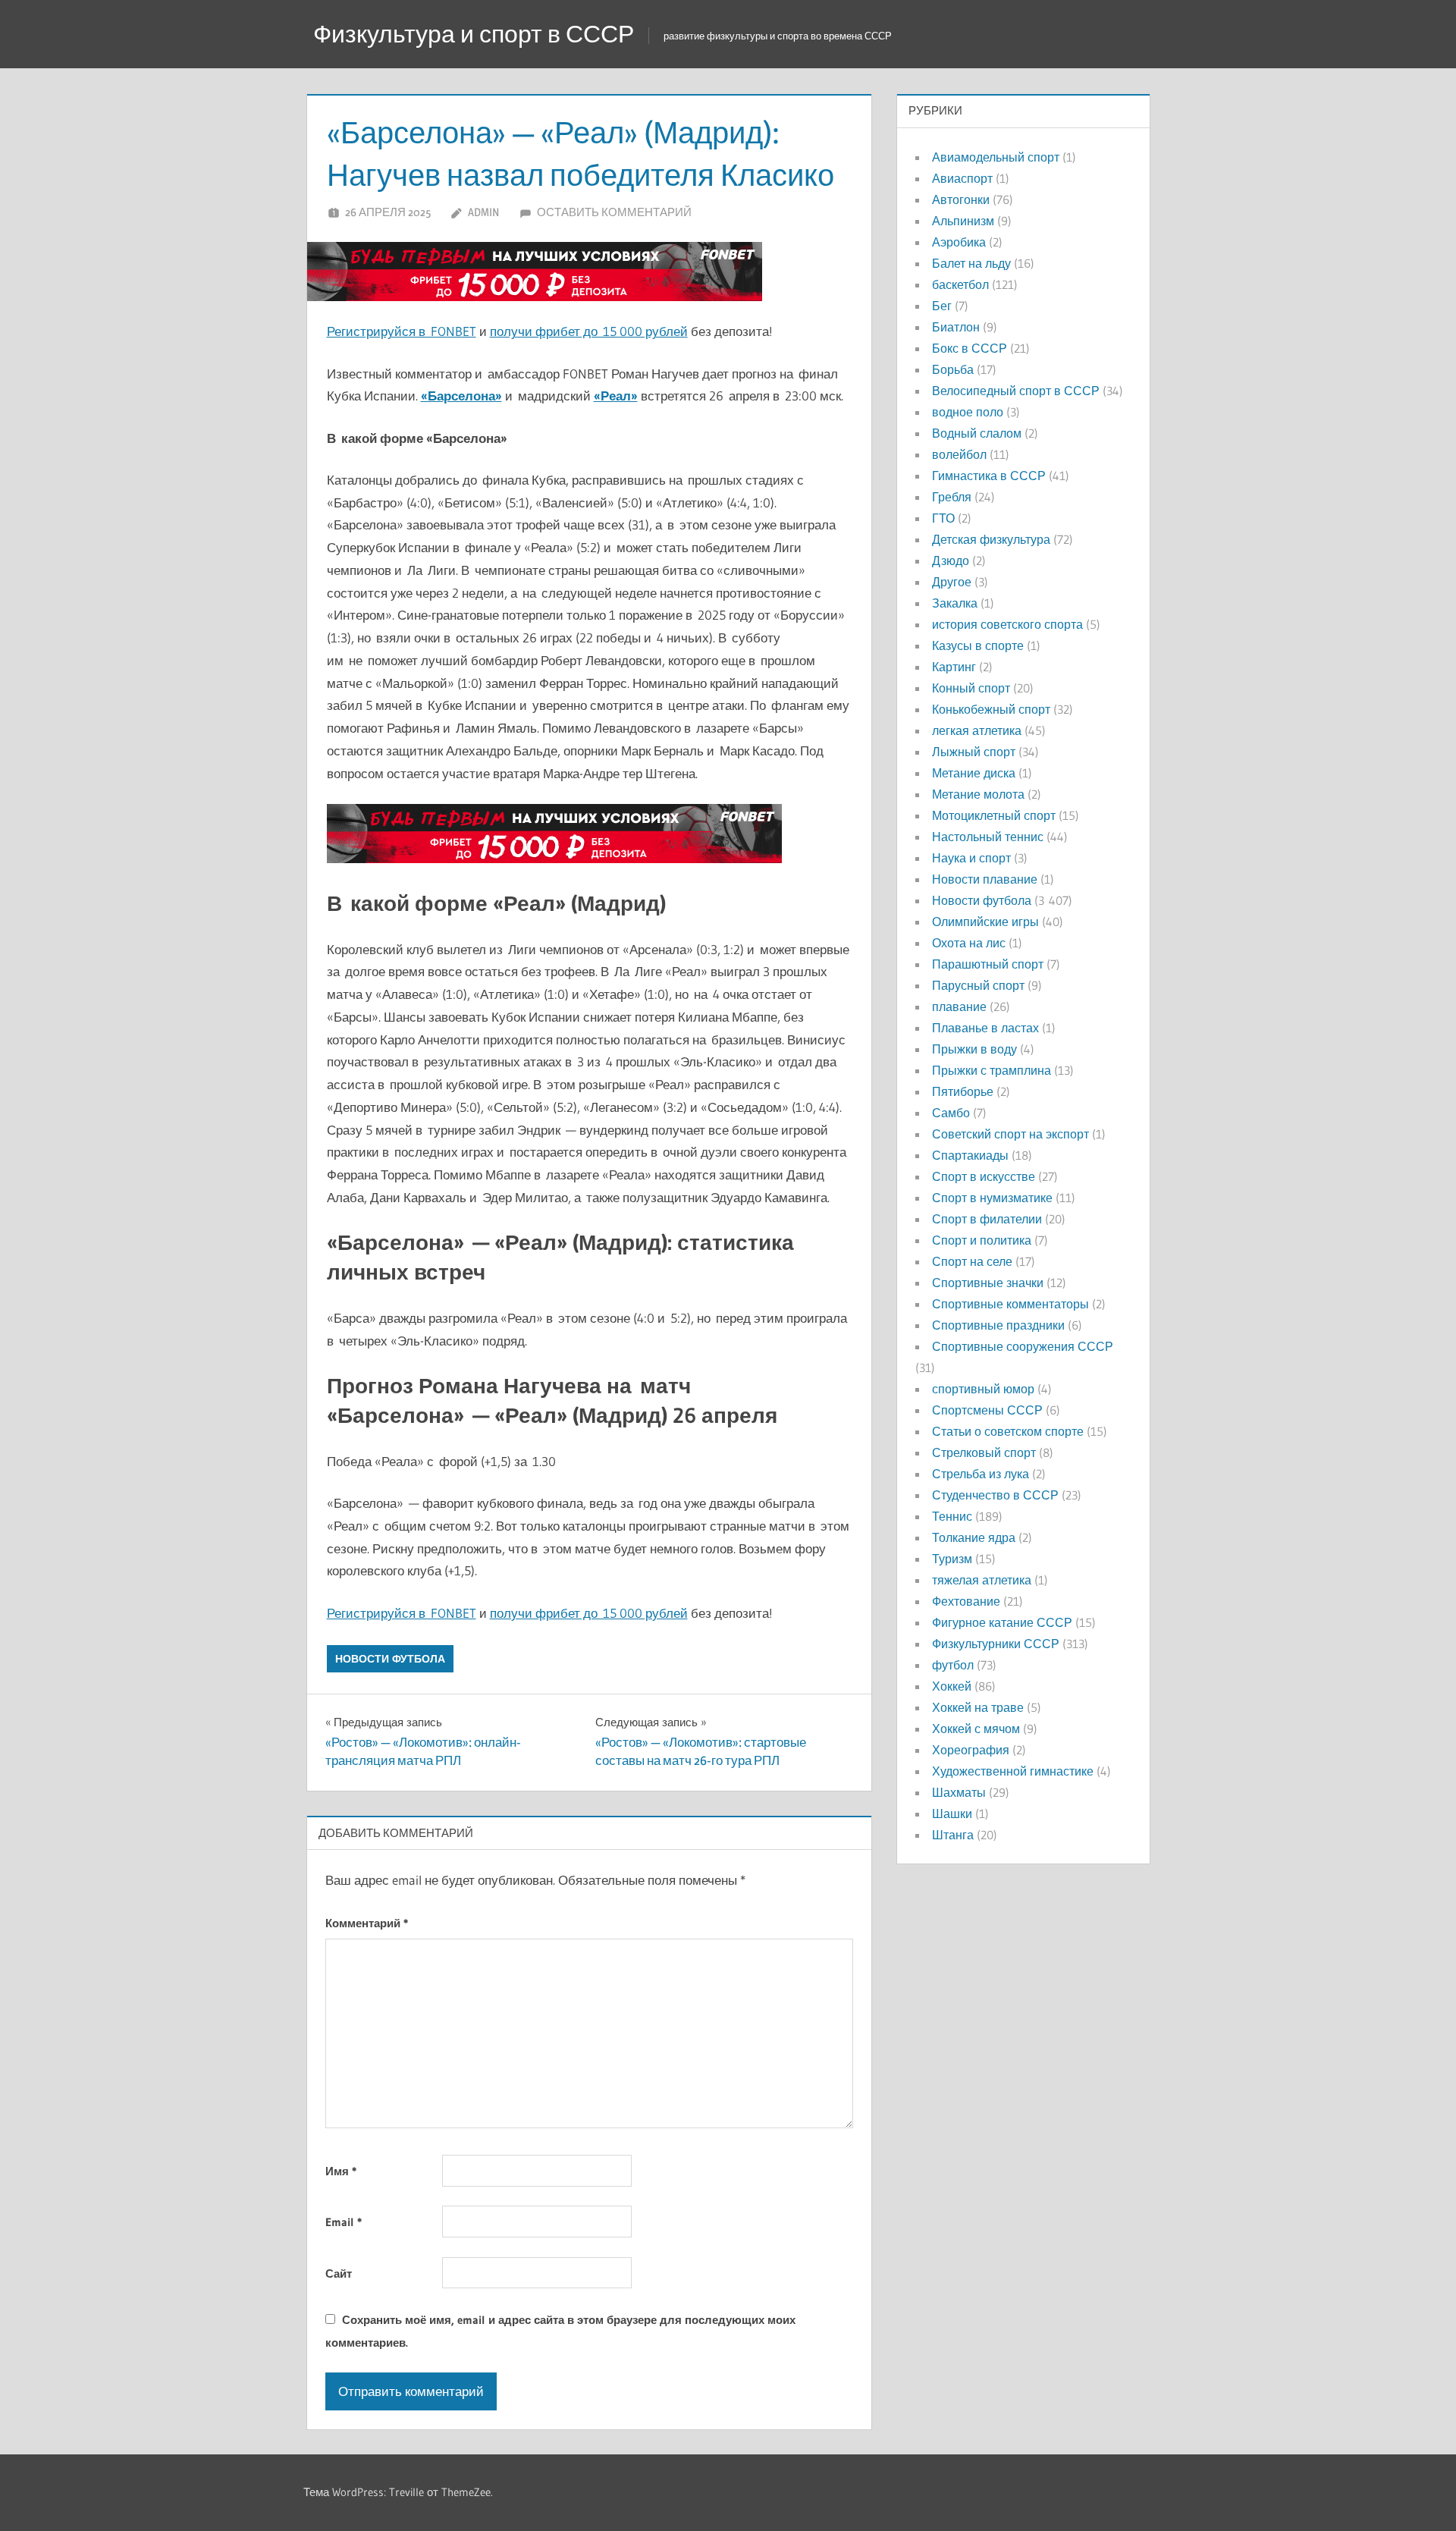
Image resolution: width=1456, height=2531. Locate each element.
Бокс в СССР (970, 348)
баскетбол (960, 284)
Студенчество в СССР (995, 1495)
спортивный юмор (983, 1389)
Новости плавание (985, 879)
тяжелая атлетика (982, 1580)
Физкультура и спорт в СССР (474, 34)
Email (344, 2222)
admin (483, 212)
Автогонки (961, 199)
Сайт (339, 2274)
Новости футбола (390, 1659)
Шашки (952, 1813)
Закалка (955, 603)
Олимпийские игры (985, 922)
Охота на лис (969, 943)
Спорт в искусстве (984, 1176)
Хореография (971, 1750)
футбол (953, 1665)
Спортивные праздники (998, 1325)
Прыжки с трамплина (992, 1070)
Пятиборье (963, 1091)
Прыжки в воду (974, 1049)
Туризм (952, 1559)
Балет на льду (971, 263)
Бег (942, 306)
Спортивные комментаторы (1010, 1304)
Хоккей (952, 1686)
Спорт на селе (972, 1261)
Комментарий (367, 1923)
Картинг (954, 667)
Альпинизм (963, 221)
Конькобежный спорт (991, 709)
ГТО (943, 518)
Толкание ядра (974, 1537)
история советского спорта (1007, 624)
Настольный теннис (988, 837)
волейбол (959, 454)
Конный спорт (971, 688)
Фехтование (966, 1601)
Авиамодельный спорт (996, 157)
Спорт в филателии (987, 1219)
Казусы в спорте (978, 645)
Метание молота (978, 794)
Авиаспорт (962, 178)
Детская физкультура (991, 539)
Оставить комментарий (614, 212)
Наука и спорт (971, 858)
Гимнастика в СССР (989, 476)
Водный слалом (977, 433)
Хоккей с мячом (976, 1729)
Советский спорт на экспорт (1010, 1134)
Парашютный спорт (988, 964)
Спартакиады (970, 1155)
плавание (959, 1006)
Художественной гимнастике (1013, 1771)
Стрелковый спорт (984, 1452)
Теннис (952, 1516)
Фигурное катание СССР (1002, 1622)
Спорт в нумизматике (992, 1198)
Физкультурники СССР (996, 1644)
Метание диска (974, 773)
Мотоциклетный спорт (994, 815)
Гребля (952, 497)
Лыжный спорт (974, 752)
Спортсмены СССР (987, 1410)
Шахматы (959, 1792)
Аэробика (959, 242)
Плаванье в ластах (985, 1028)
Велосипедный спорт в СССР (1016, 391)
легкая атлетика (977, 730)
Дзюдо (951, 561)
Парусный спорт (978, 985)
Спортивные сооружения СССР (1023, 1346)
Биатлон (956, 327)
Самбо (951, 1113)
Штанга (953, 1835)
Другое (952, 582)
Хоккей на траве (978, 1707)
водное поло (968, 412)
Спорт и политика (982, 1240)
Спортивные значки (988, 1283)
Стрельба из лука (981, 1474)
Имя (341, 2171)
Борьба (953, 369)
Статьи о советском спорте (1008, 1431)
